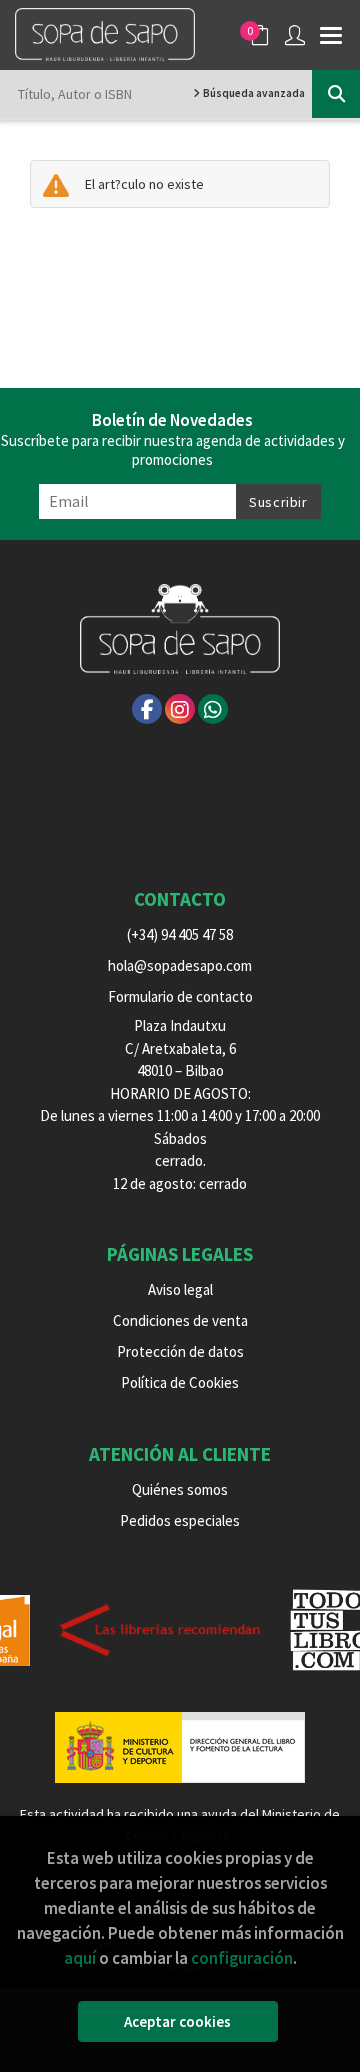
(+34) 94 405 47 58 (180, 934)
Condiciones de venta (180, 1320)
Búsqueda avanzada (253, 93)
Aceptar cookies (177, 2021)
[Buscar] (336, 94)
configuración (242, 1958)
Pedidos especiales (180, 1520)
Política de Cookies (180, 1382)
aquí (80, 1958)
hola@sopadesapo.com (180, 965)
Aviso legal (180, 1289)
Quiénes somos (180, 1489)
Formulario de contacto (180, 996)
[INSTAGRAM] (180, 709)
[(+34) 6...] (213, 709)
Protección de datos (180, 1351)
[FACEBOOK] (147, 709)
